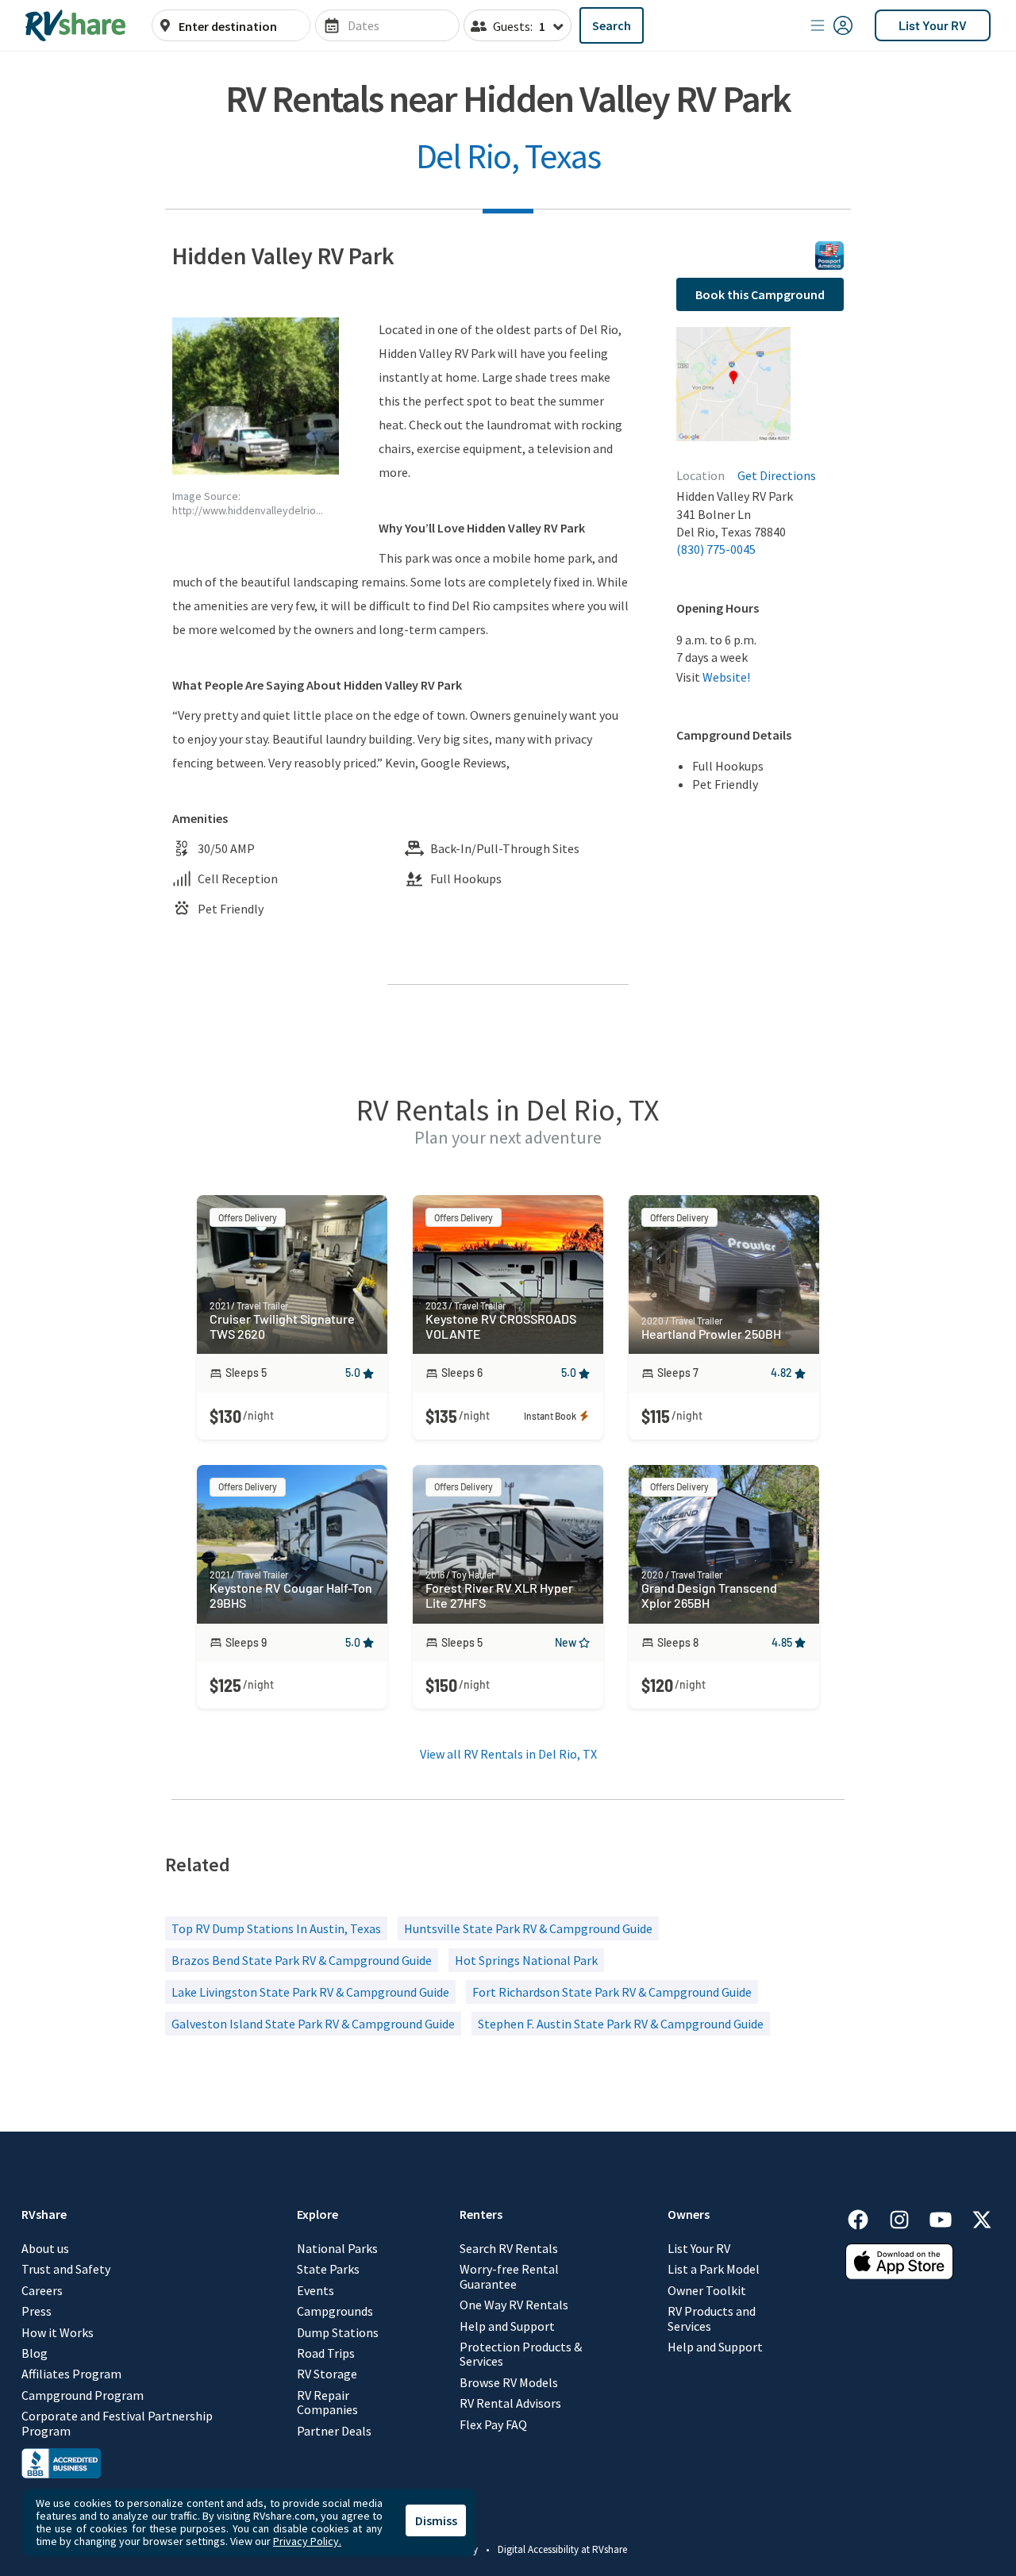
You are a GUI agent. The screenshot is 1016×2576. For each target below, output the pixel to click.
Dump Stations (338, 2332)
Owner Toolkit (707, 2290)
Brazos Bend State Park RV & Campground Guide (302, 1960)
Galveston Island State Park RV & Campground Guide (313, 2024)
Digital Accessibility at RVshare (562, 2549)
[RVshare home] (76, 25)
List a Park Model (714, 2269)
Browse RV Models (509, 2382)
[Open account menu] (832, 25)
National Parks (337, 2248)
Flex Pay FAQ (493, 2424)
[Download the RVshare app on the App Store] (899, 2274)
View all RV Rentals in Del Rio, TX (508, 1754)
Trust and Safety (66, 2269)
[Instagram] (907, 2217)
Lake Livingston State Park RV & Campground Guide (310, 1992)
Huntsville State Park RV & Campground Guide (528, 1928)
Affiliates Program (71, 2374)
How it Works (58, 2332)
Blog (35, 2353)
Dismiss (436, 2520)
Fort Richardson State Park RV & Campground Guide (612, 1992)
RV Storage (327, 2374)
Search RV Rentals (509, 2248)
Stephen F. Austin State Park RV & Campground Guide (621, 2024)
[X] (982, 2217)
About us (45, 2248)
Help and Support (507, 2326)
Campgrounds (335, 2311)
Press (37, 2311)
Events (316, 2290)
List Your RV (933, 25)
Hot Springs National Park (526, 1960)
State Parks (328, 2269)
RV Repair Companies (327, 2403)
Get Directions (777, 475)
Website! (726, 677)
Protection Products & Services (521, 2354)
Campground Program (83, 2395)
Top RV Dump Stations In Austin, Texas (276, 1928)
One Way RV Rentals (514, 2305)
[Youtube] (949, 2217)
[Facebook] (866, 2217)
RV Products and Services (712, 2318)
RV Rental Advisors (510, 2403)
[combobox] (240, 26)
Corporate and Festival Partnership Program (117, 2423)
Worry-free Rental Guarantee (509, 2276)
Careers (42, 2290)
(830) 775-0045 (716, 549)
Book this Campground (760, 294)
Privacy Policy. (307, 2541)
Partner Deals (334, 2431)
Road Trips (326, 2353)
